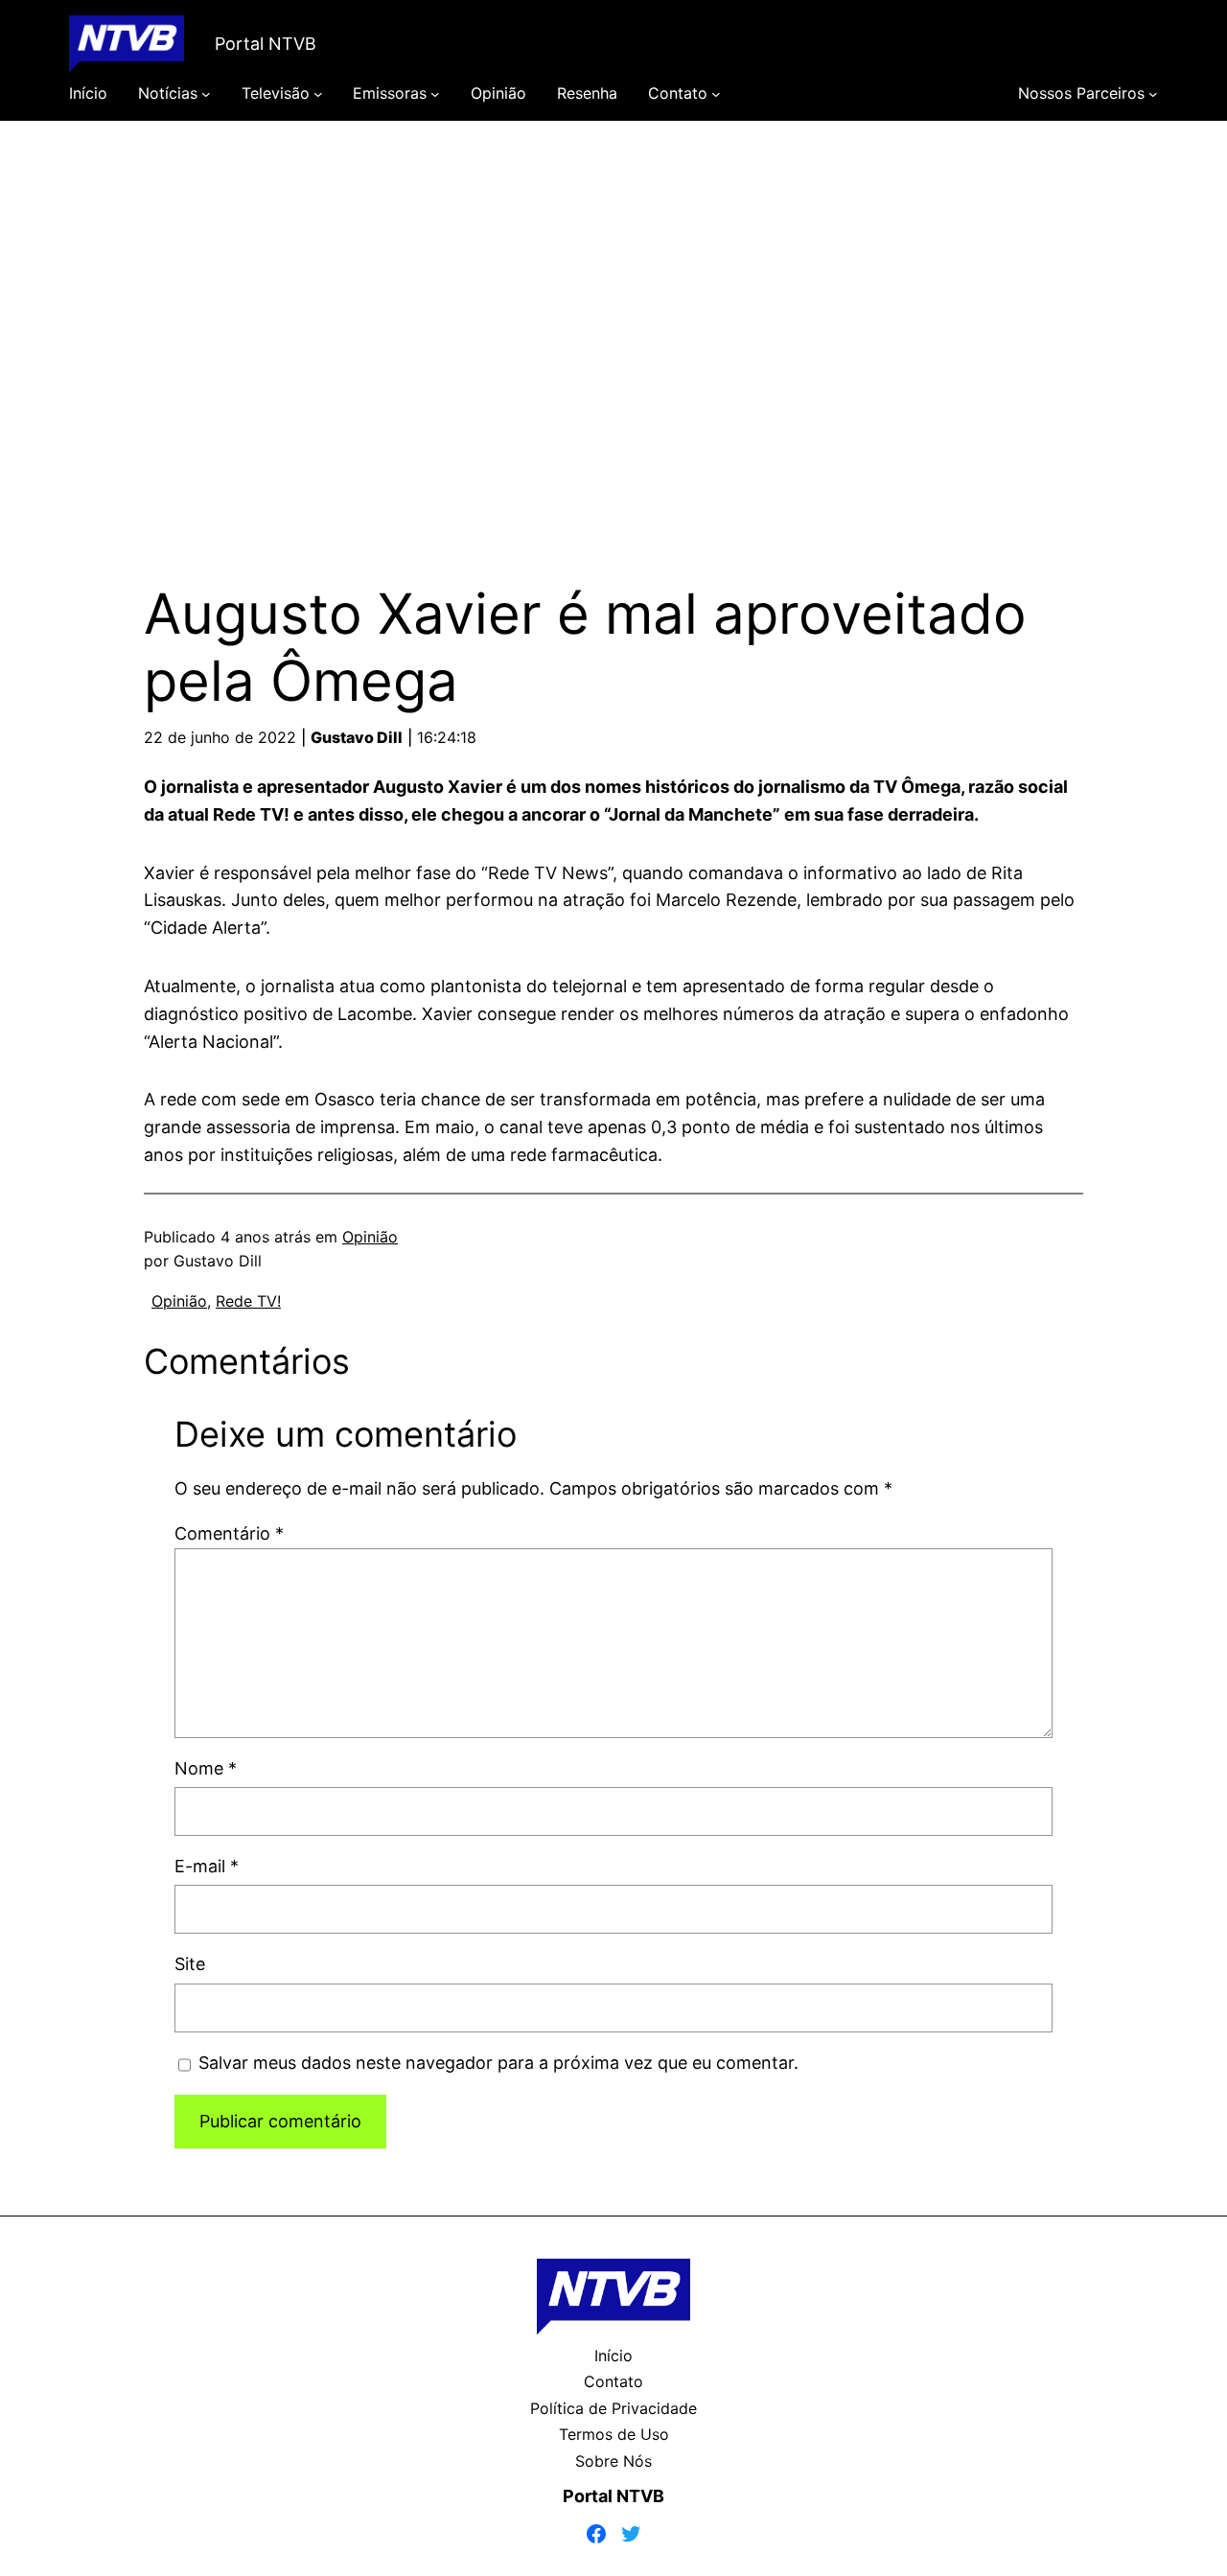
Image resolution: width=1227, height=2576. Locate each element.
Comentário (229, 1533)
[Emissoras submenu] (435, 94)
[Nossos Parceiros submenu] (1153, 94)
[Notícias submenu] (206, 94)
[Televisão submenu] (318, 94)
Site (190, 1964)
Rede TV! (248, 1301)
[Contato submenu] (716, 94)
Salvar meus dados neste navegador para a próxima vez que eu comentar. (498, 2063)
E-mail (207, 1866)
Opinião (370, 1237)
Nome (206, 1768)
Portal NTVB (266, 44)
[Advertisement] (613, 324)
